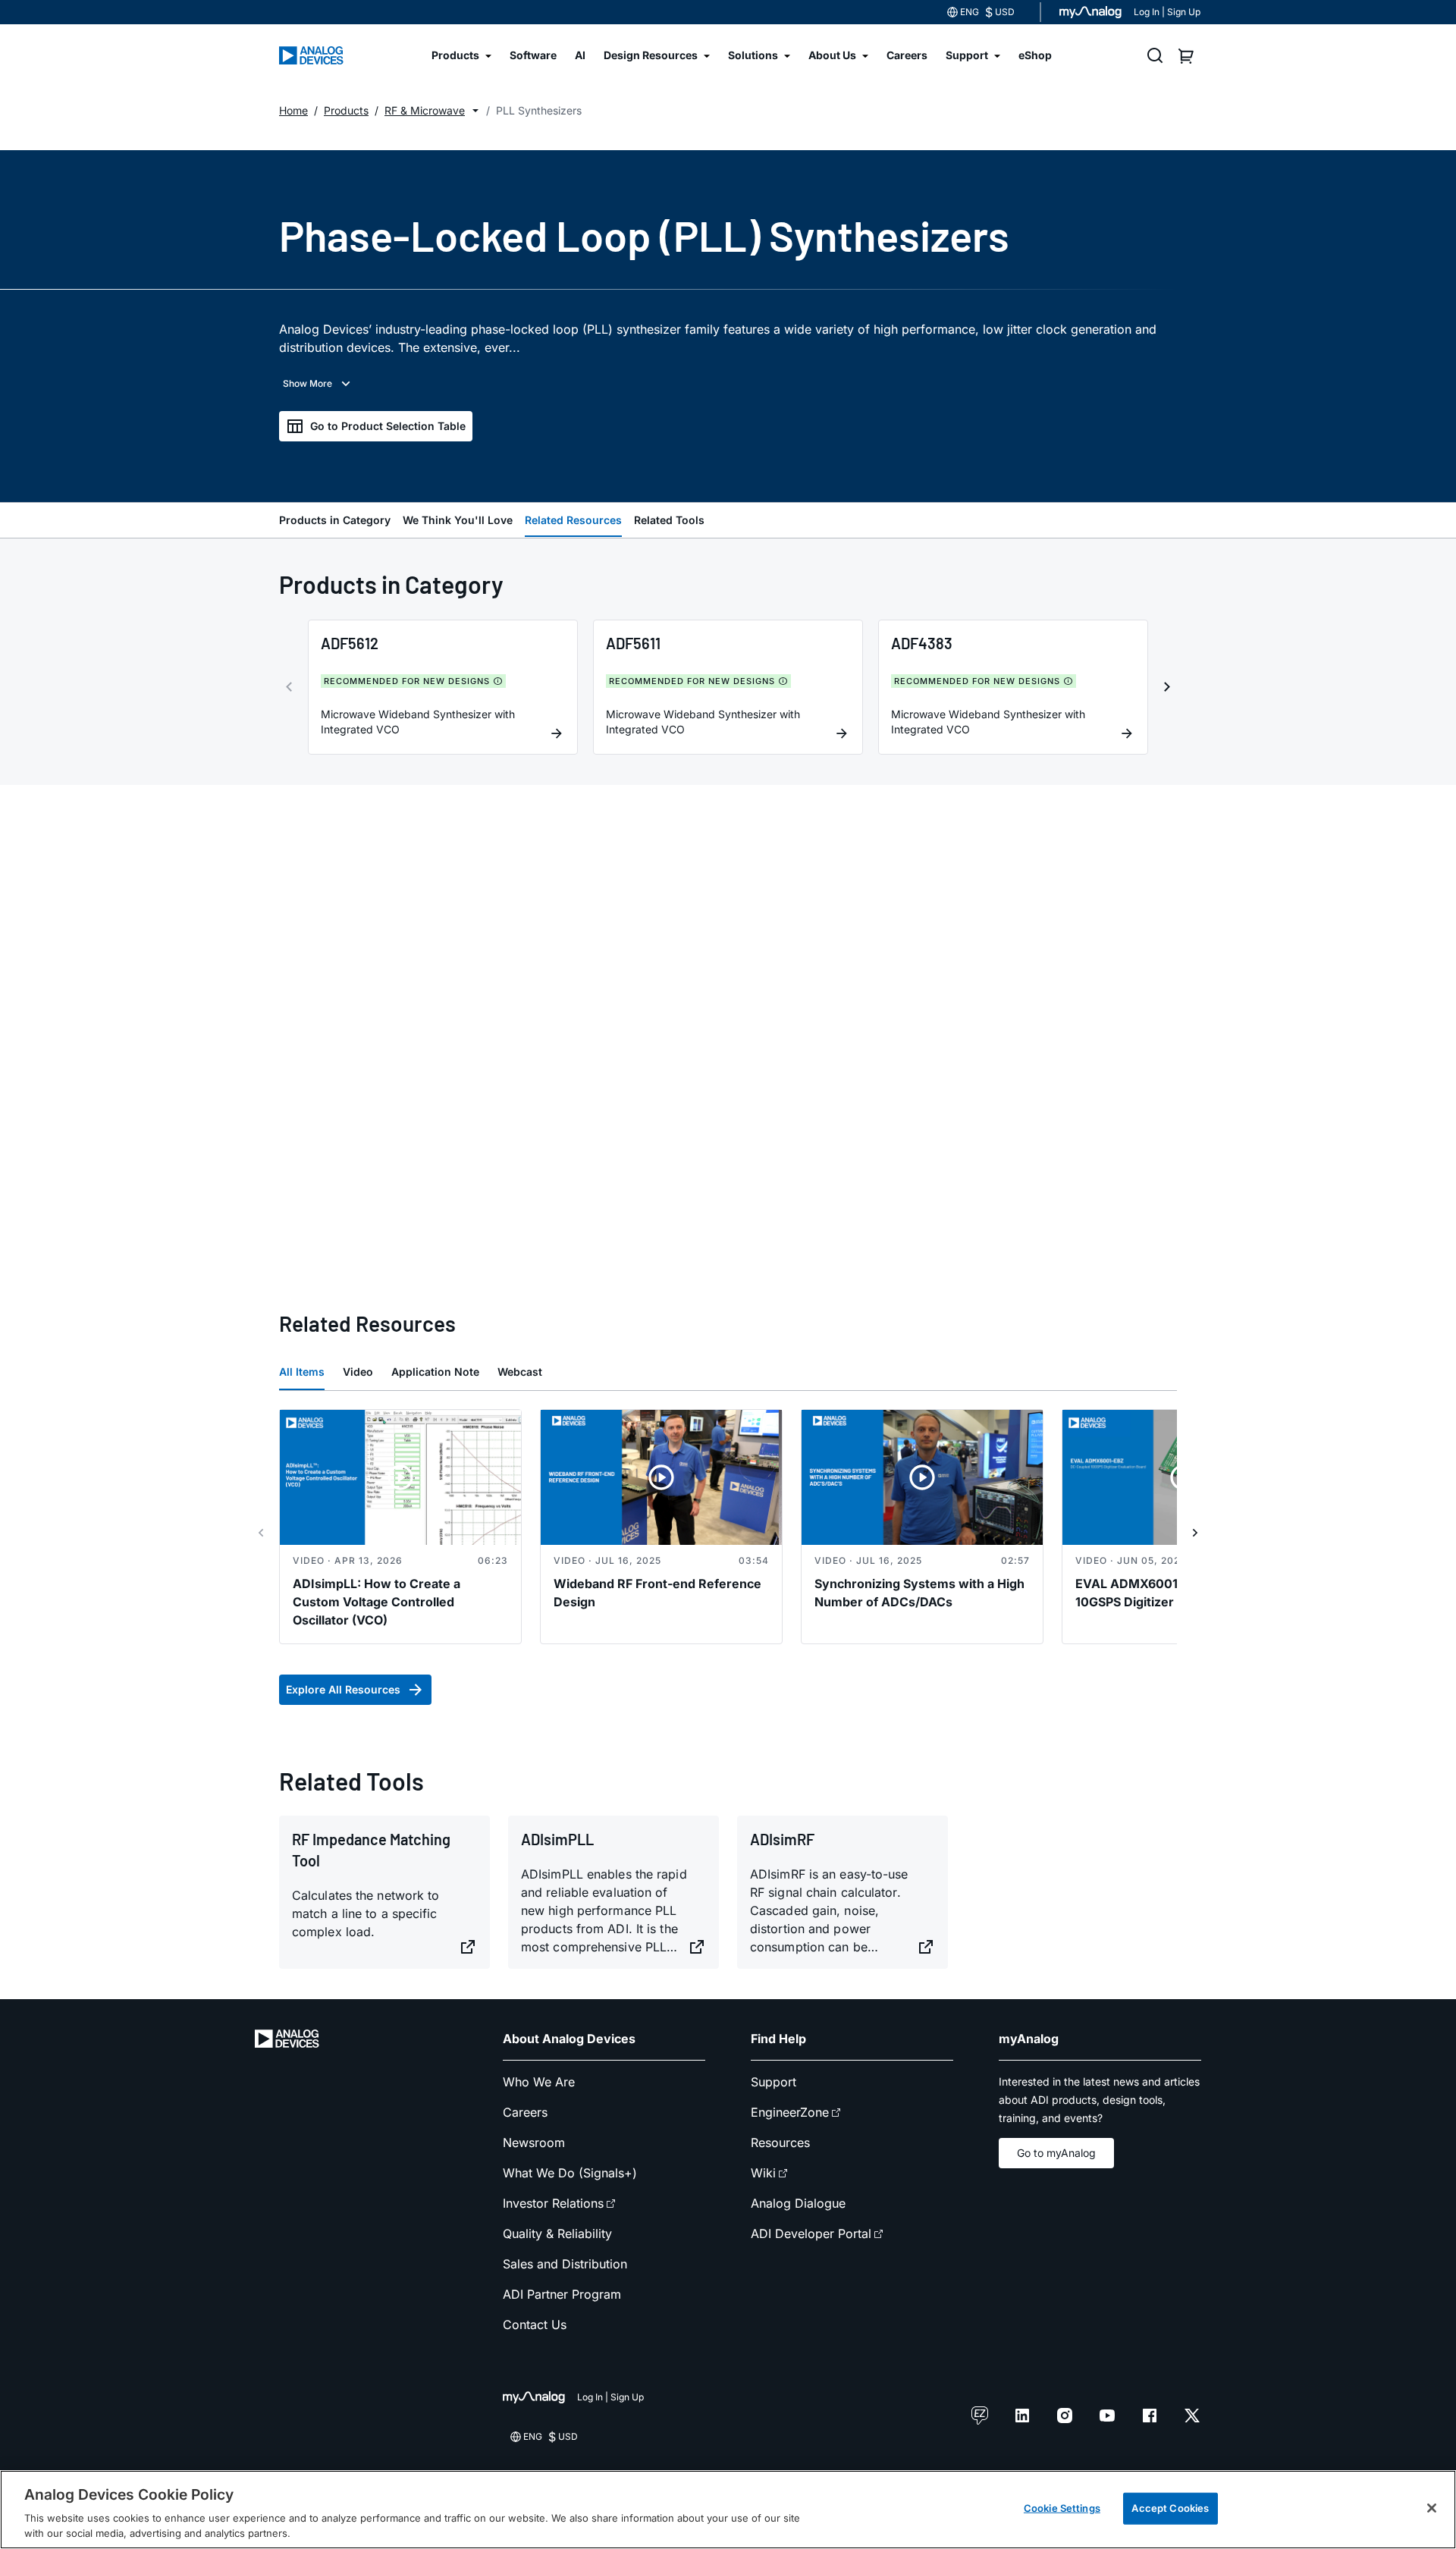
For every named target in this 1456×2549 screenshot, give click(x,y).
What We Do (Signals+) (570, 2173)
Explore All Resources (343, 1689)
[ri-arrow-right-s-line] (1195, 1533)
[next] (1167, 687)
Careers (525, 2112)
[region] (728, 2510)
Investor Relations (553, 2203)
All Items (302, 1372)
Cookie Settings (1062, 2508)
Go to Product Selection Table (388, 426)
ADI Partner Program (562, 2294)
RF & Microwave (425, 110)
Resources (780, 2142)
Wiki (763, 2173)
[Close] (1432, 2508)
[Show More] (318, 384)
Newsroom (534, 2142)
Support (773, 2082)
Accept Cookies (1170, 2508)
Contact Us (535, 2325)
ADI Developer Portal (811, 2234)
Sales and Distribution (565, 2264)
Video (358, 1372)
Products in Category (335, 520)
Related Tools (669, 520)
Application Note (435, 1372)
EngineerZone (790, 2112)
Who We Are (539, 2082)
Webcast (520, 1372)
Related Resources (573, 520)
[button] (475, 111)
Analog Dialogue (798, 2203)
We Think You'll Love (458, 520)
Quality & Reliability (557, 2234)
